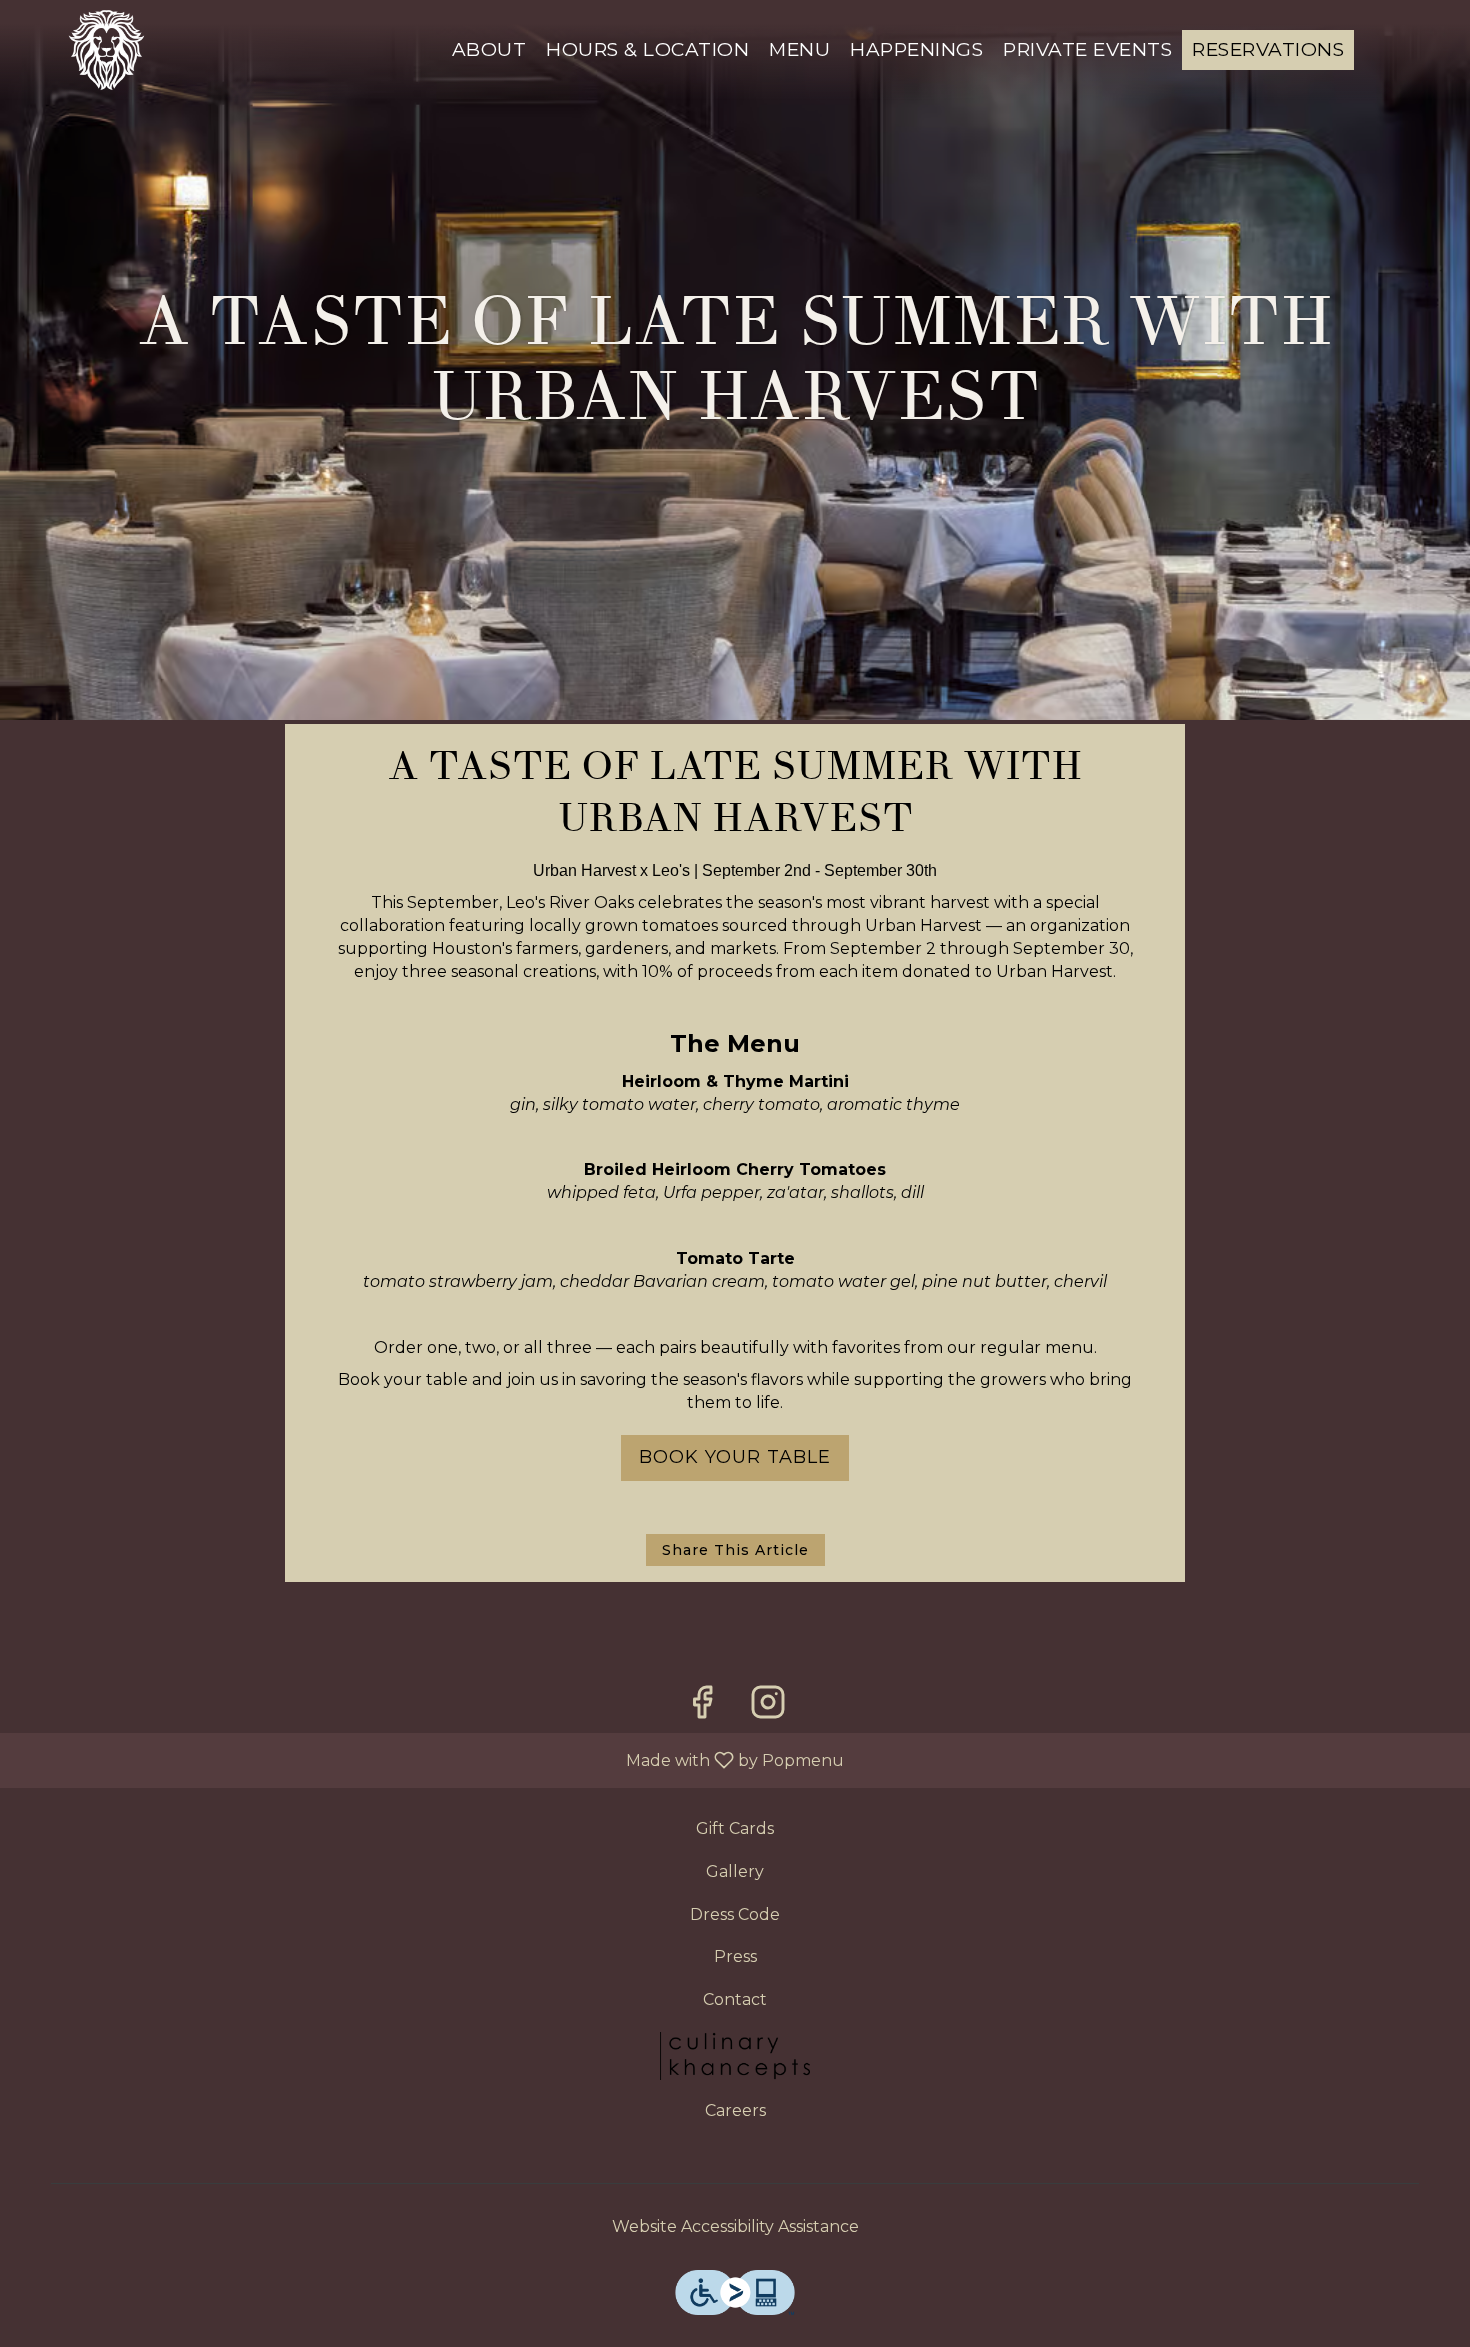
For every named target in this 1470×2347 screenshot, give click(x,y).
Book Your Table (735, 1457)
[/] (735, 2054)
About (489, 49)
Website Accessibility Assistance (735, 2226)
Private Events (1087, 49)
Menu (799, 49)
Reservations (1268, 49)
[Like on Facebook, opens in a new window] (702, 1707)
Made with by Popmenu (429, 1759)
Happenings (916, 49)
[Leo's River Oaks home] (106, 50)
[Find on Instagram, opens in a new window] (768, 1707)
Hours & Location (647, 49)
